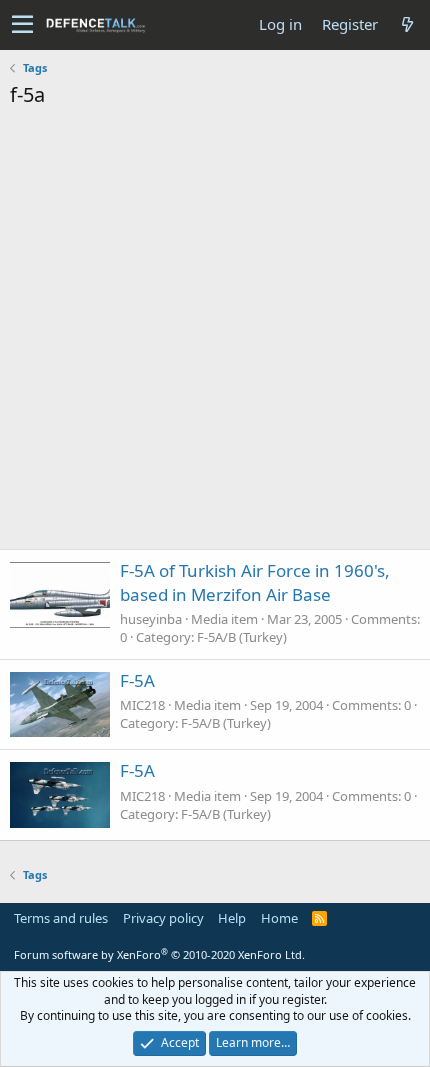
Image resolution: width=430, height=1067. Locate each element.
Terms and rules (61, 918)
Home (279, 918)
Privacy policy (163, 918)
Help (232, 918)
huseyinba (151, 619)
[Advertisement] (215, 334)
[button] (22, 25)
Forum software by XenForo (159, 954)
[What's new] (407, 24)
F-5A (137, 680)
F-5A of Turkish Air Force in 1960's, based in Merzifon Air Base (255, 582)
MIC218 (142, 705)
